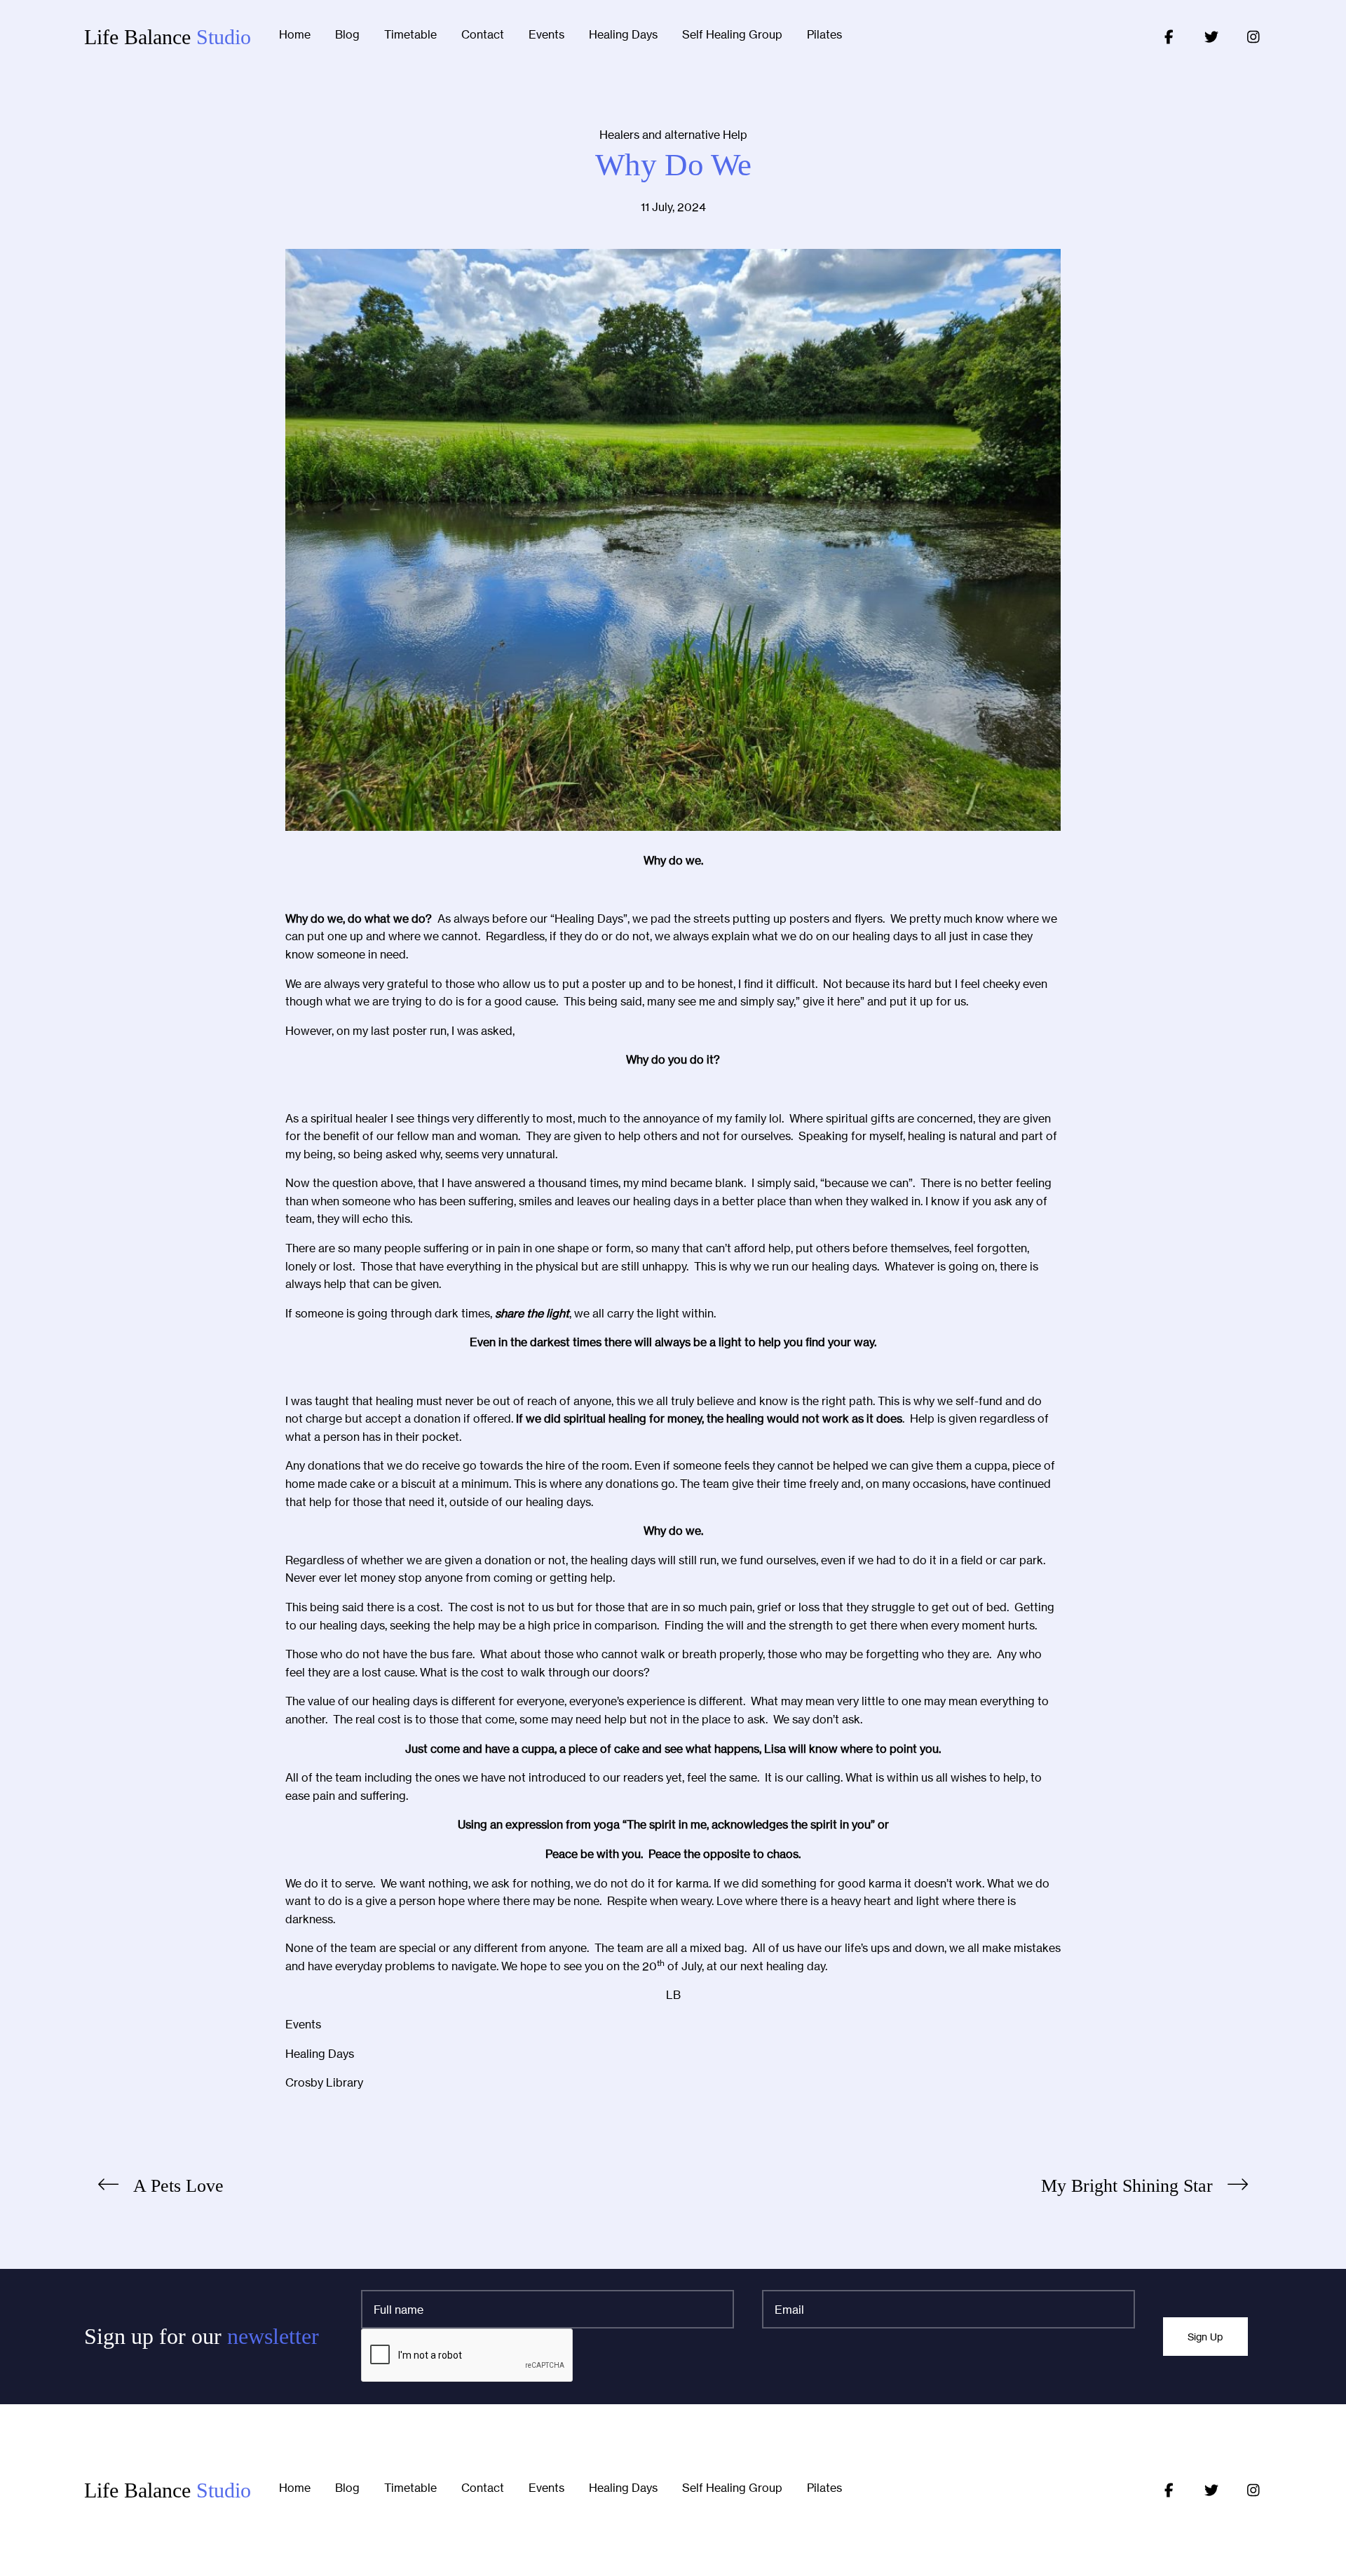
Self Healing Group (732, 35)
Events (546, 35)
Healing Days (623, 35)
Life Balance (168, 37)
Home (295, 35)
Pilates (824, 35)
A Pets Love (178, 2186)
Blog (347, 35)
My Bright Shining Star (1127, 2186)
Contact (483, 35)
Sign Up (1205, 2337)
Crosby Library (324, 2082)
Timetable (410, 35)
